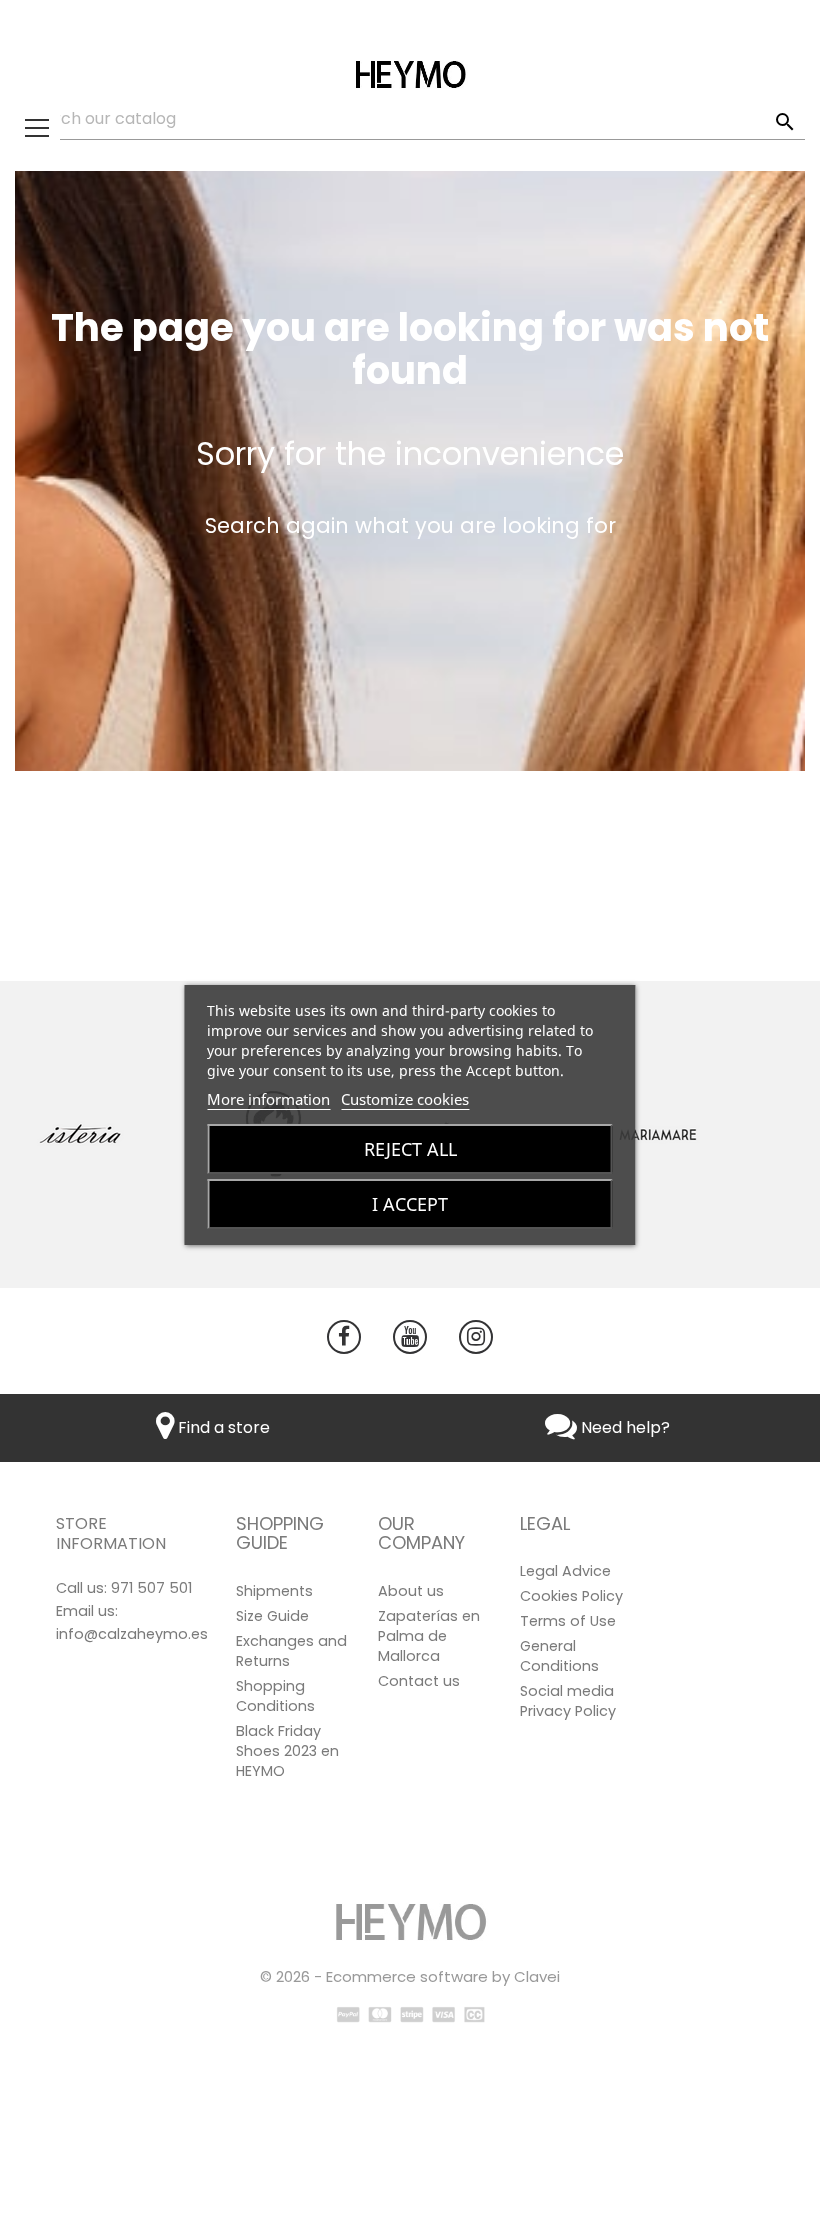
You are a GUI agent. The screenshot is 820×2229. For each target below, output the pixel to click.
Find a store (222, 1427)
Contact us (419, 1681)
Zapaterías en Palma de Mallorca (429, 1636)
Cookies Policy (571, 1596)
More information (268, 1099)
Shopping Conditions (275, 1696)
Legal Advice (565, 1571)
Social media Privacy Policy (568, 1701)
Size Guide (272, 1616)
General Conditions (559, 1656)
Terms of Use (568, 1621)
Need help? (623, 1427)
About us (411, 1591)
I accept (410, 1204)
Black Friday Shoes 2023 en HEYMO (287, 1751)
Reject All (410, 1149)
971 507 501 (151, 1588)
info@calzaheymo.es (132, 1634)
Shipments (274, 1591)
